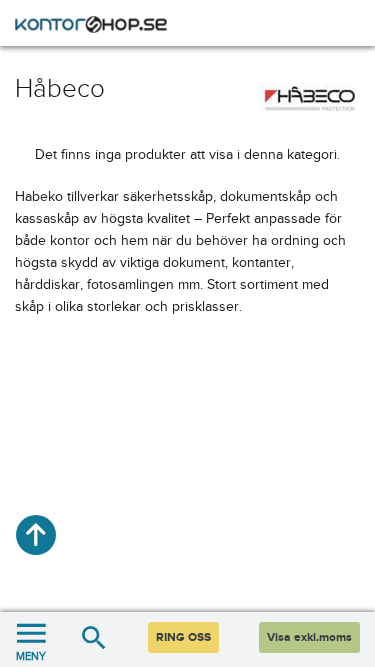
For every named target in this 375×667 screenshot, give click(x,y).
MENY (31, 656)
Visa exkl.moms (309, 637)
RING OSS (183, 637)
